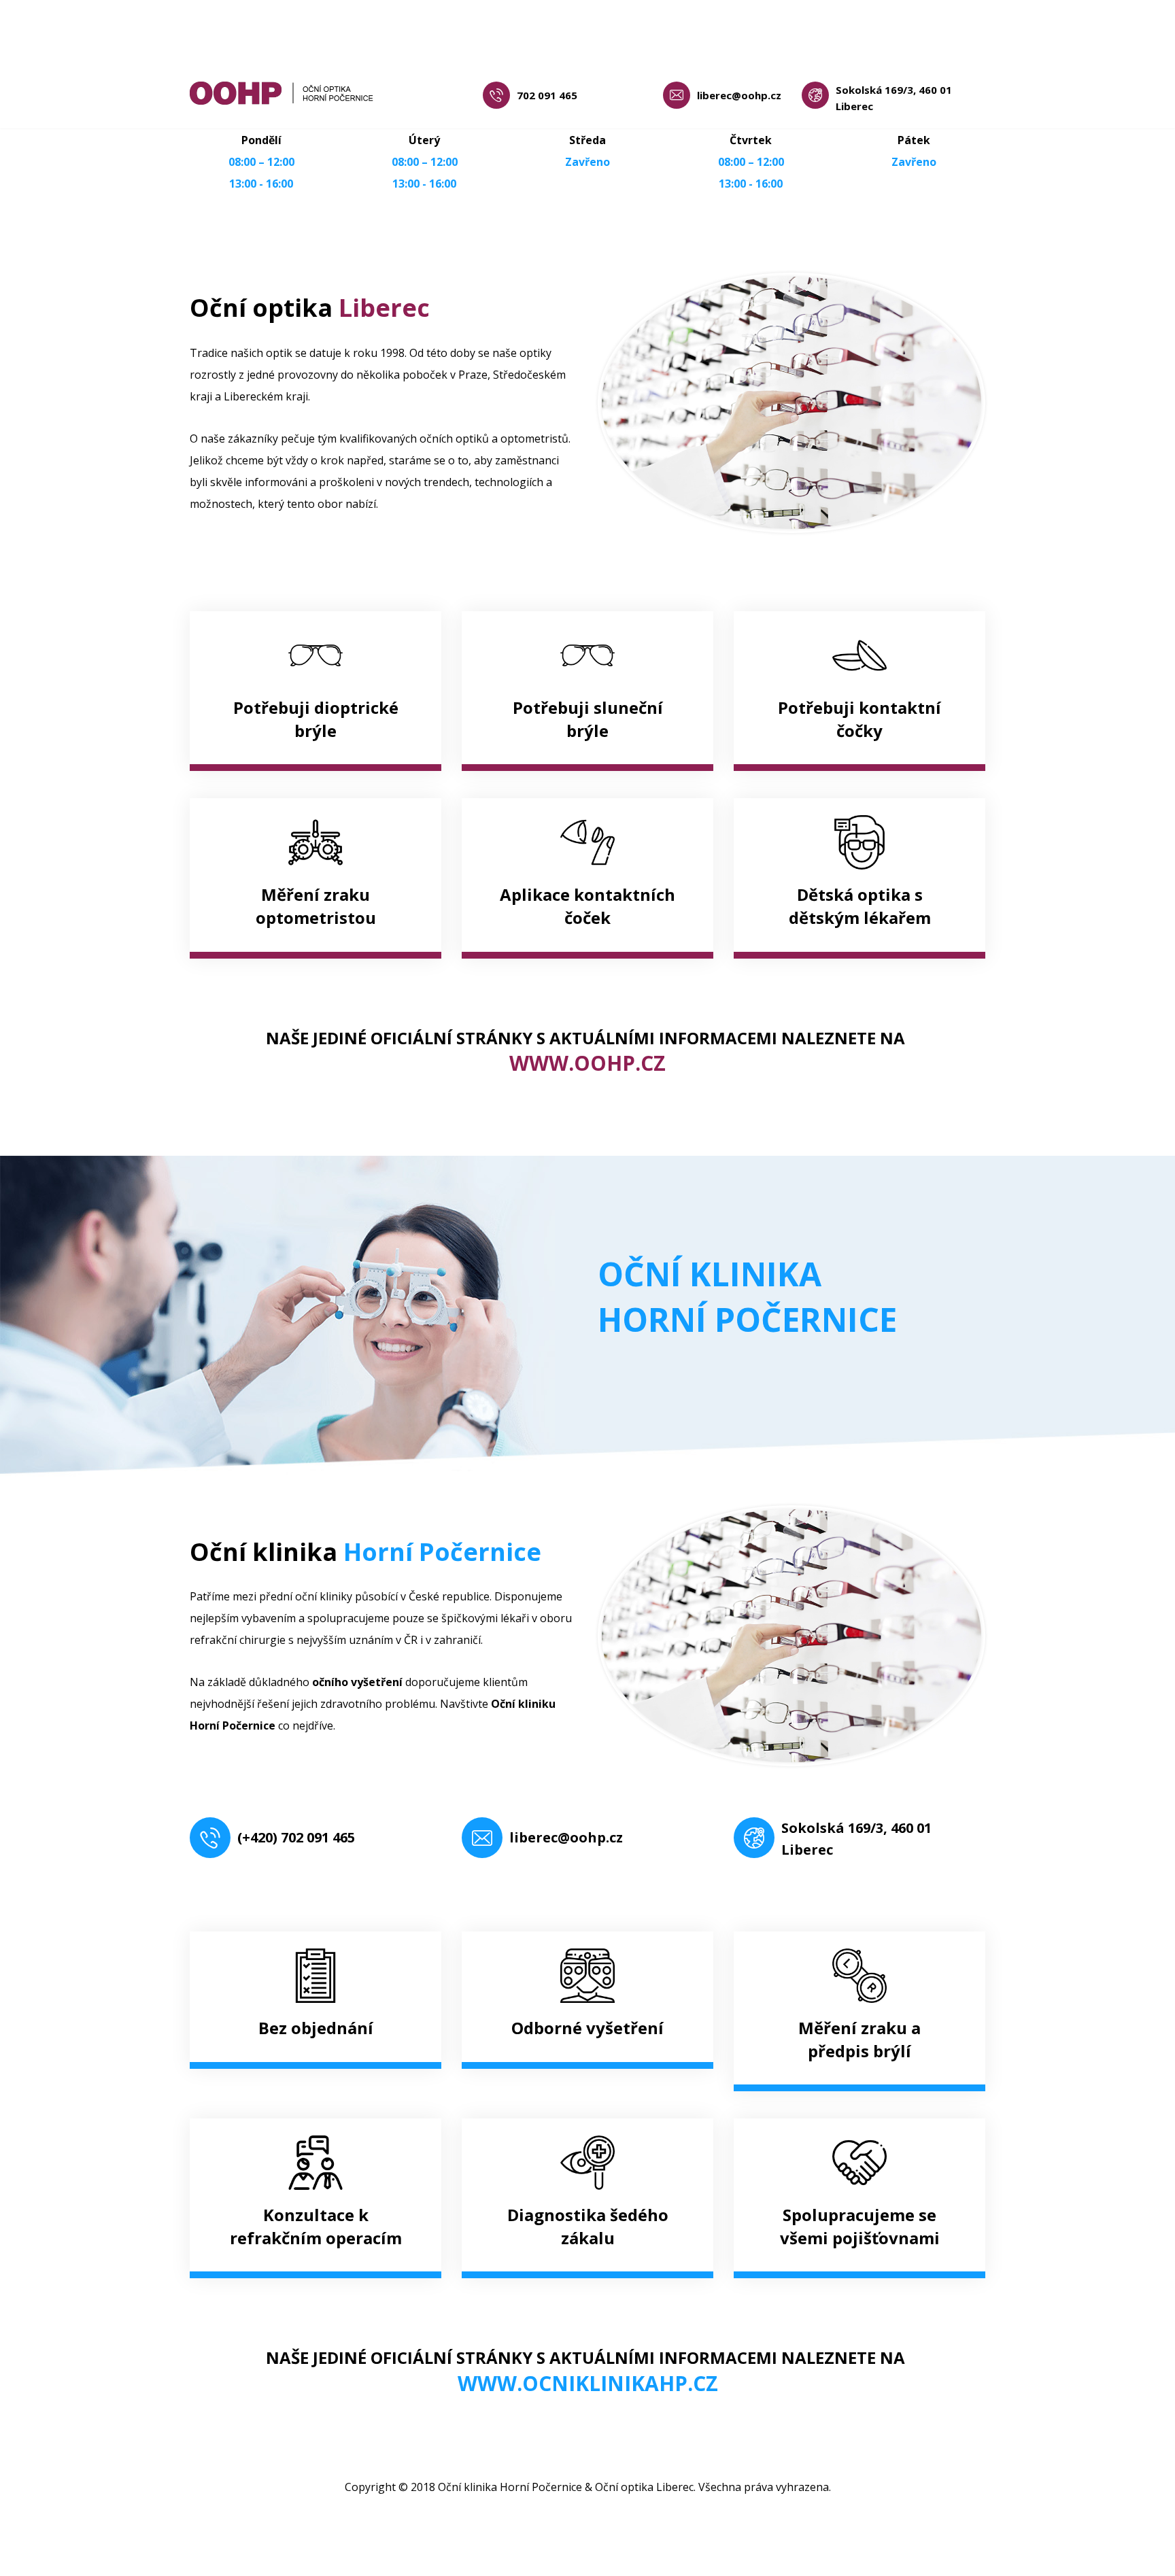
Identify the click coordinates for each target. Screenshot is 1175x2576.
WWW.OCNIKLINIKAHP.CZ (588, 2383)
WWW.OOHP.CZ (587, 1063)
